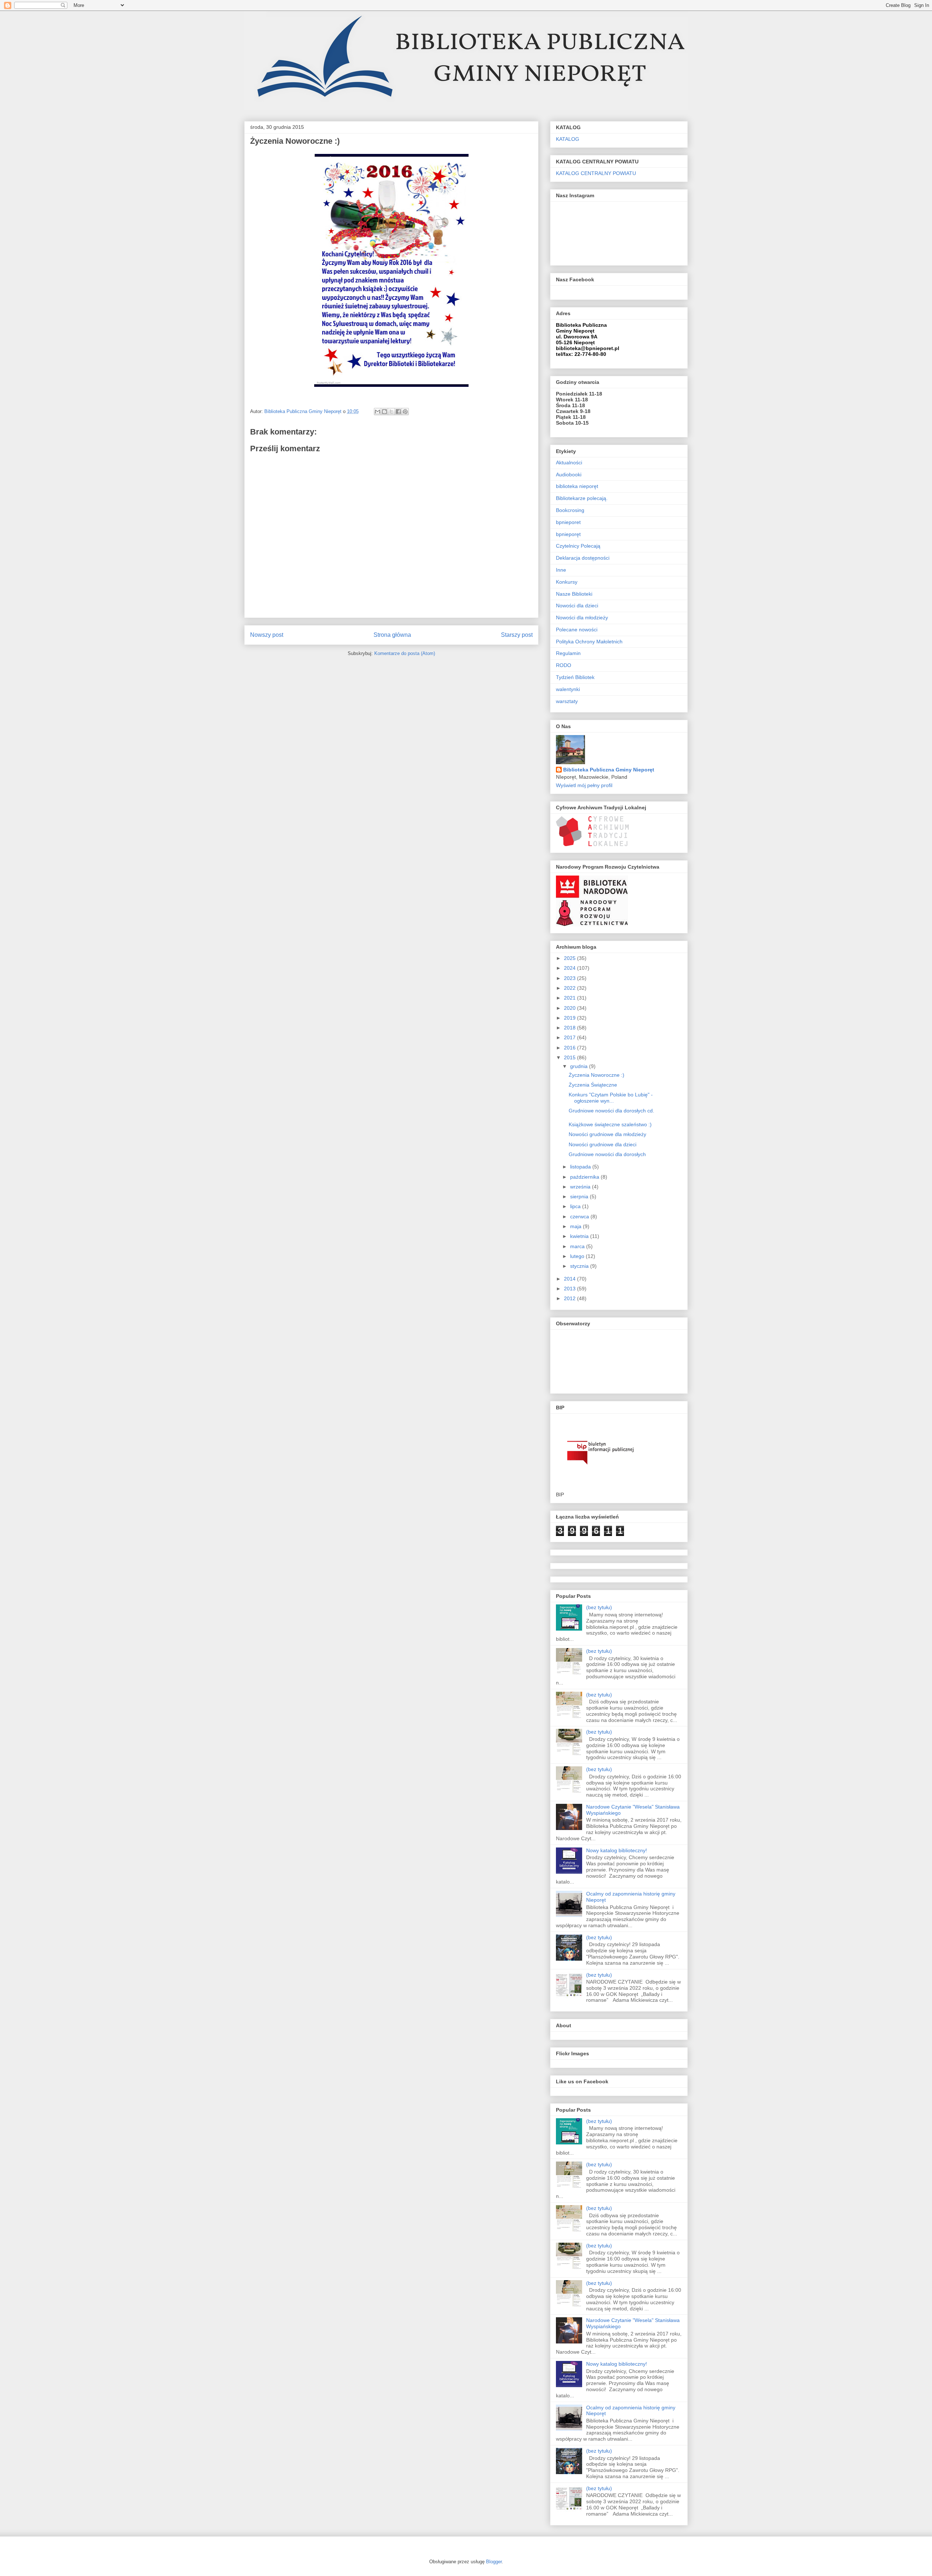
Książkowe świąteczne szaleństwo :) (610, 1124)
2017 (570, 1037)
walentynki (568, 689)
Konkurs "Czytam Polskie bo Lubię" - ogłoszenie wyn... (611, 1098)
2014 (570, 1279)
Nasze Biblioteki (574, 594)
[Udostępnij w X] (391, 412)
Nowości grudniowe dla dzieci (603, 1144)
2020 (570, 1008)
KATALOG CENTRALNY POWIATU (596, 173)
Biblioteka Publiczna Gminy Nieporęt (609, 770)
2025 (570, 958)
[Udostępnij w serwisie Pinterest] (405, 412)
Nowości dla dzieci (577, 606)
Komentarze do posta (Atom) (405, 653)
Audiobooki (569, 475)
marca (578, 1246)
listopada (581, 1167)
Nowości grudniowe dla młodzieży (607, 1134)
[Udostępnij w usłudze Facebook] (398, 412)
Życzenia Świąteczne (593, 1085)
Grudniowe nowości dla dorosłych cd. (611, 1111)
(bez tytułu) (599, 1607)
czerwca (580, 1216)
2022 (570, 988)
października (585, 1177)
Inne (561, 570)
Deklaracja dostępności (583, 558)
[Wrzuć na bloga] (384, 412)
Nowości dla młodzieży (582, 618)
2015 (570, 1057)
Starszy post (517, 635)
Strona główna (392, 635)
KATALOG (568, 139)
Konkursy (567, 582)
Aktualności (569, 463)
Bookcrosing (570, 510)
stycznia (580, 1266)
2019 (570, 1018)
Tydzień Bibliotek (575, 677)
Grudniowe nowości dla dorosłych (607, 1154)
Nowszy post (267, 635)
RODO (564, 665)
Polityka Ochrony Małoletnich (589, 642)
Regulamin (568, 653)
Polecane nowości (577, 630)
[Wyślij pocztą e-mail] (378, 412)
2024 (570, 968)
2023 (570, 978)
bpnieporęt (568, 534)
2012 (570, 1298)
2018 (570, 1028)
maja (576, 1226)
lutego (578, 1256)
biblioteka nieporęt (577, 486)
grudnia (580, 1066)
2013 (570, 1289)
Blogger (494, 2562)
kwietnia (580, 1236)
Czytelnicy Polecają (578, 546)
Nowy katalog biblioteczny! (617, 1850)
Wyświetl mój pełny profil (584, 785)
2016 (570, 1048)
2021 (570, 998)
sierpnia (580, 1196)
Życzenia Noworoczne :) (597, 1075)
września (581, 1187)
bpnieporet (568, 522)
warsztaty (567, 701)
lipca (576, 1206)
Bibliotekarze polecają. (582, 498)
